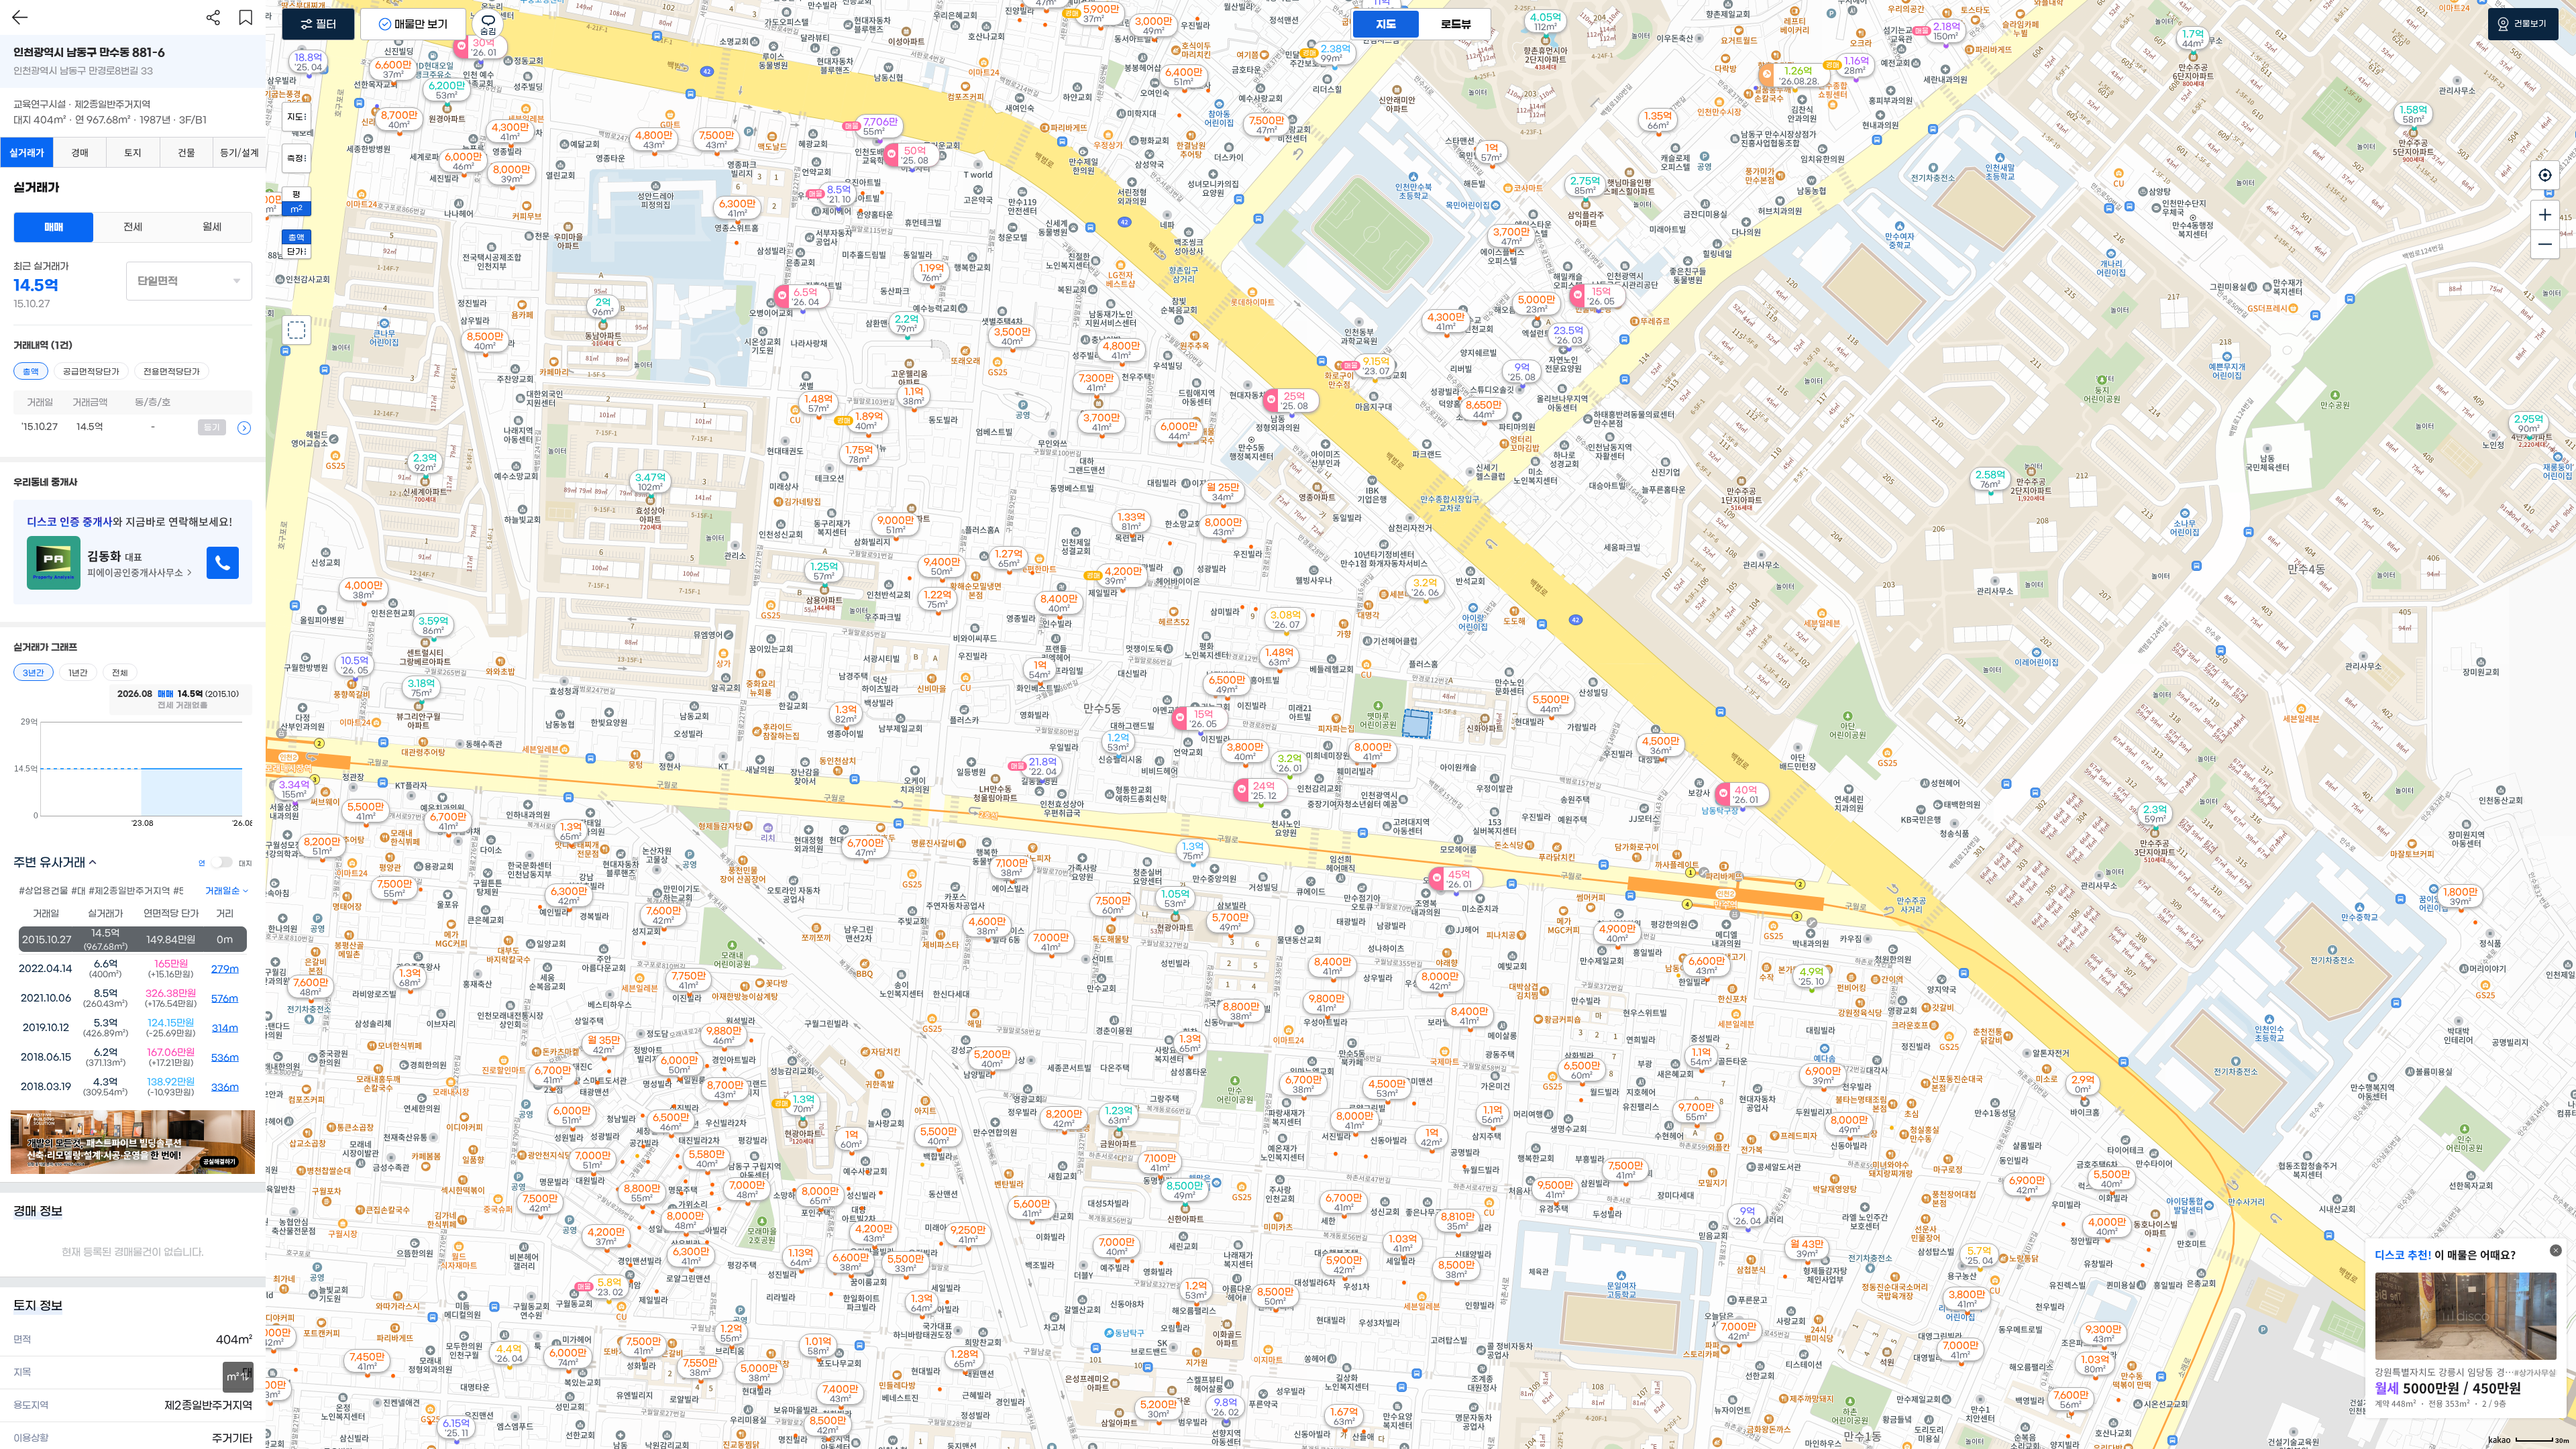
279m (225, 969)
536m (225, 1058)
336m (225, 1087)
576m (225, 999)
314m (225, 1028)
